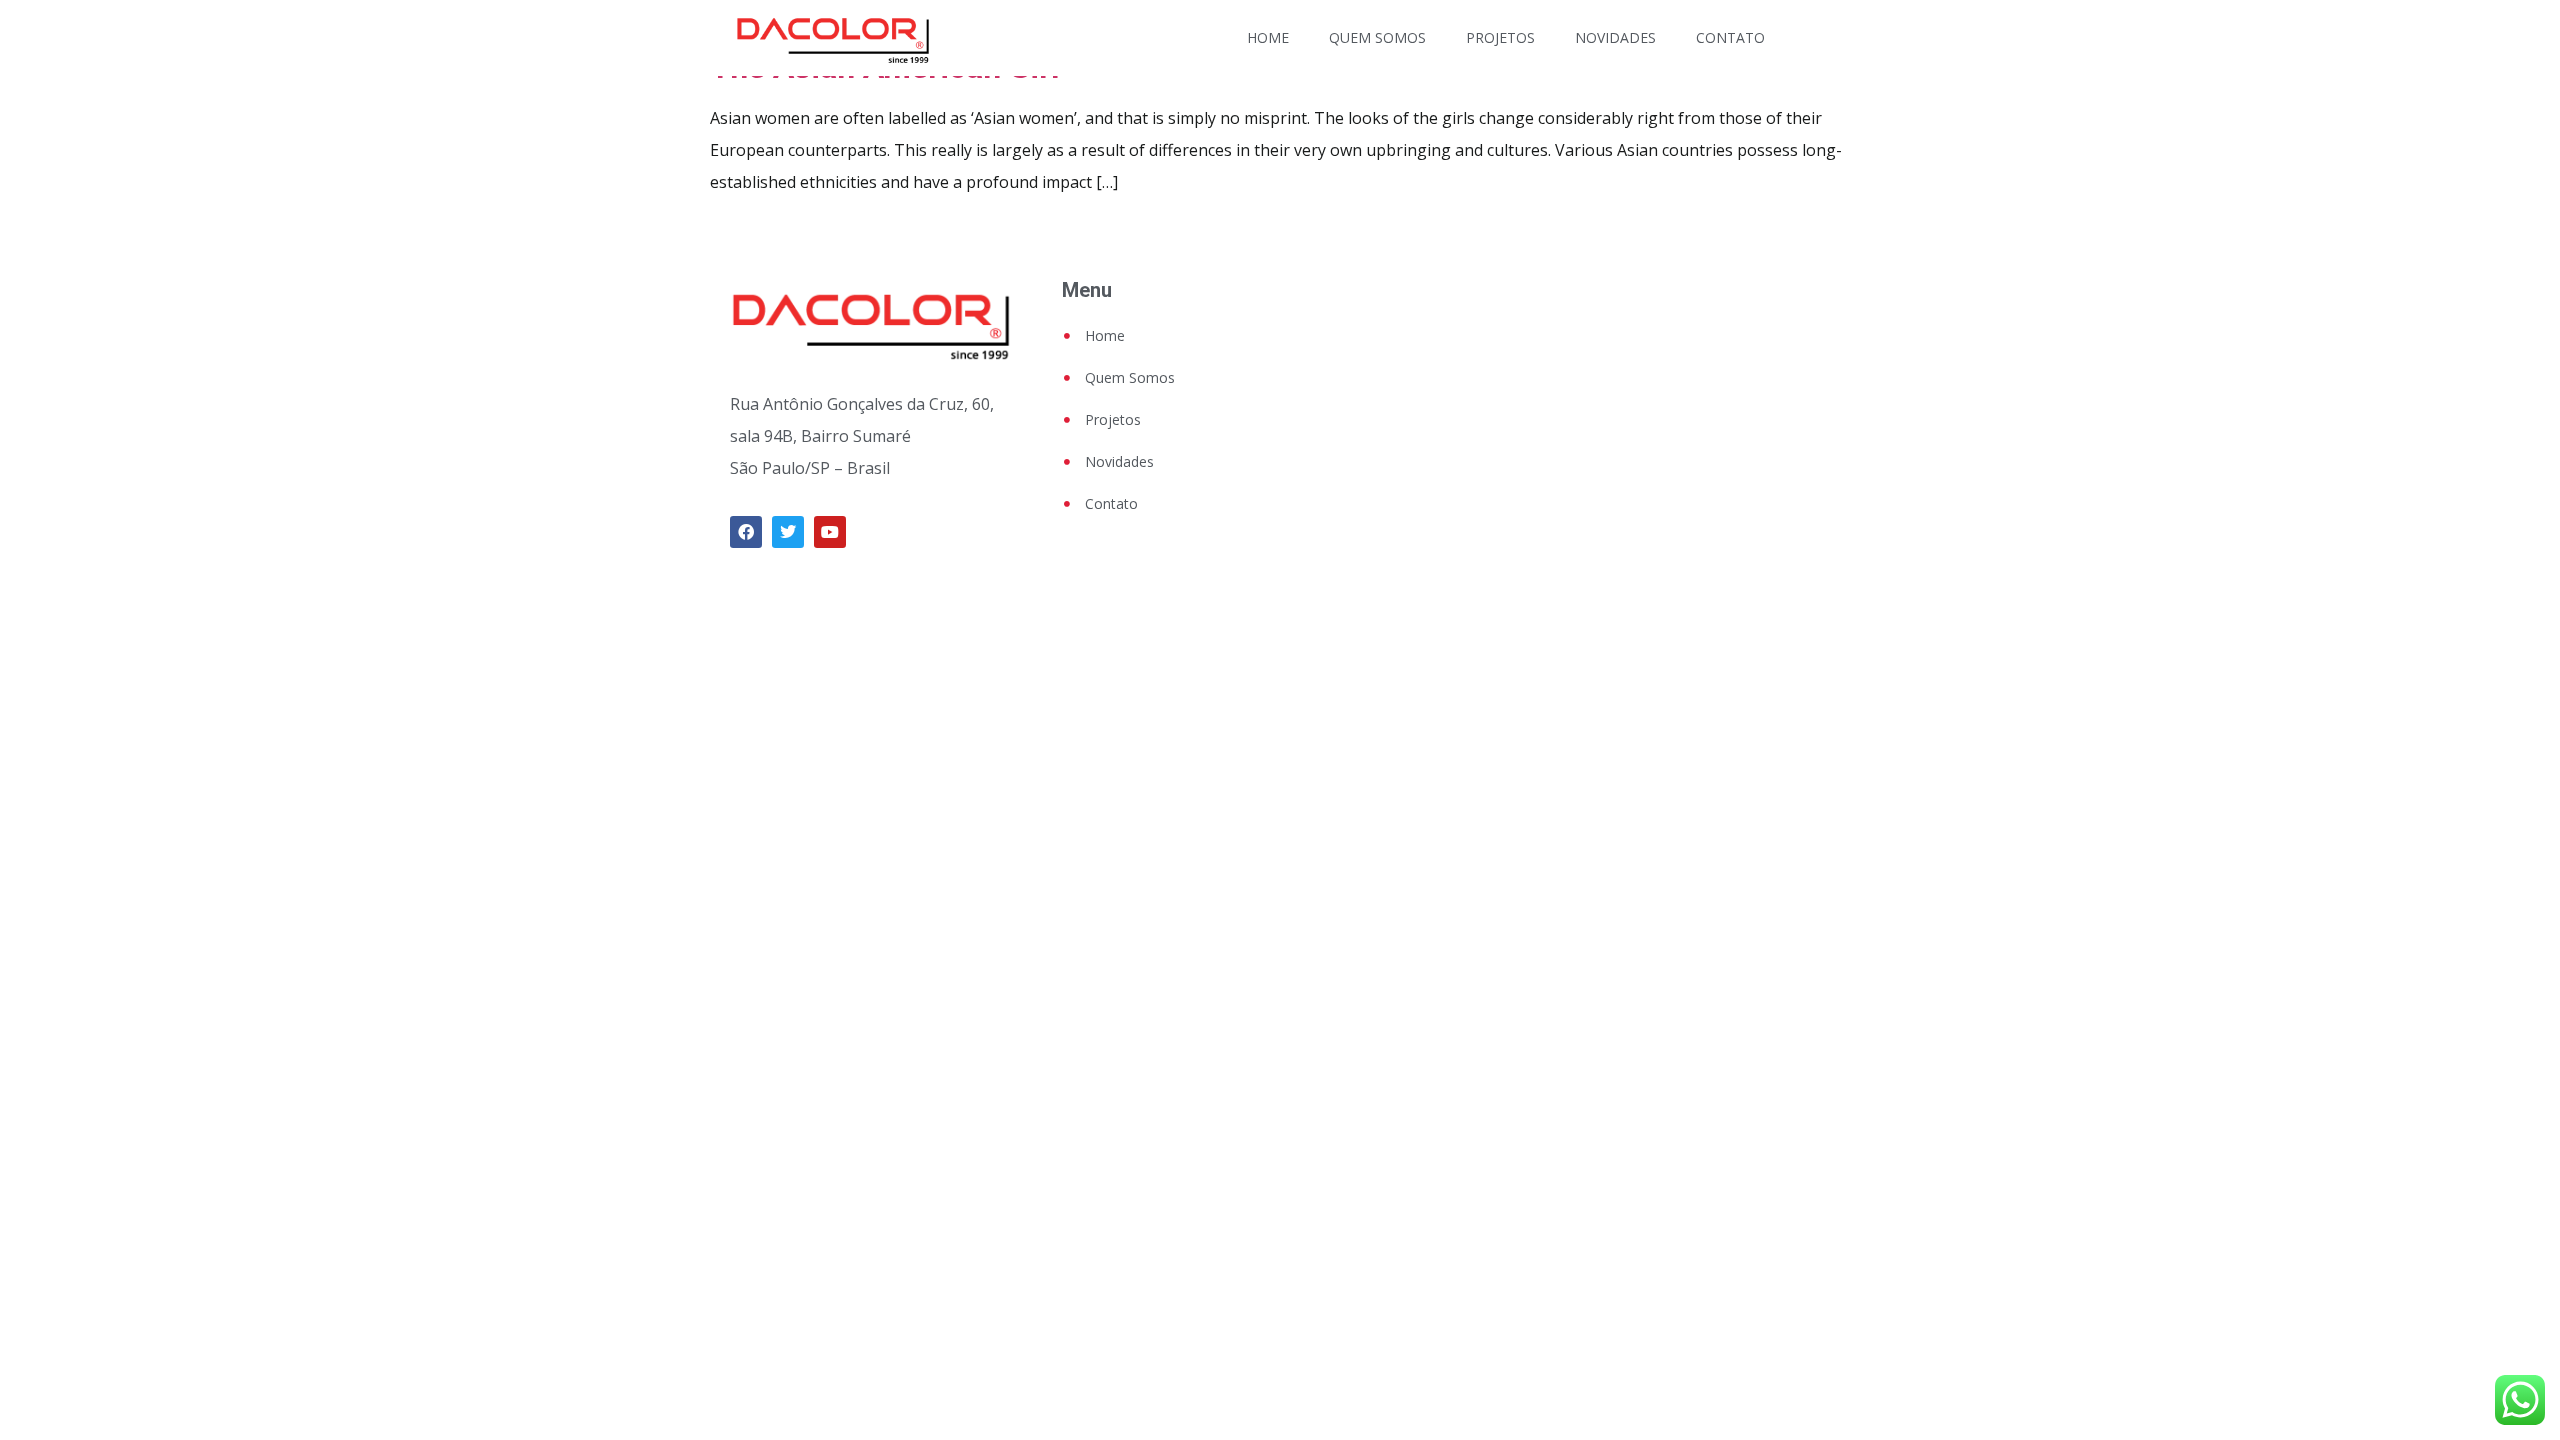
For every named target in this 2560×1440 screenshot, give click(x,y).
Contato (1730, 37)
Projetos (1500, 37)
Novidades (1615, 37)
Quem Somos (1377, 37)
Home (1268, 37)
